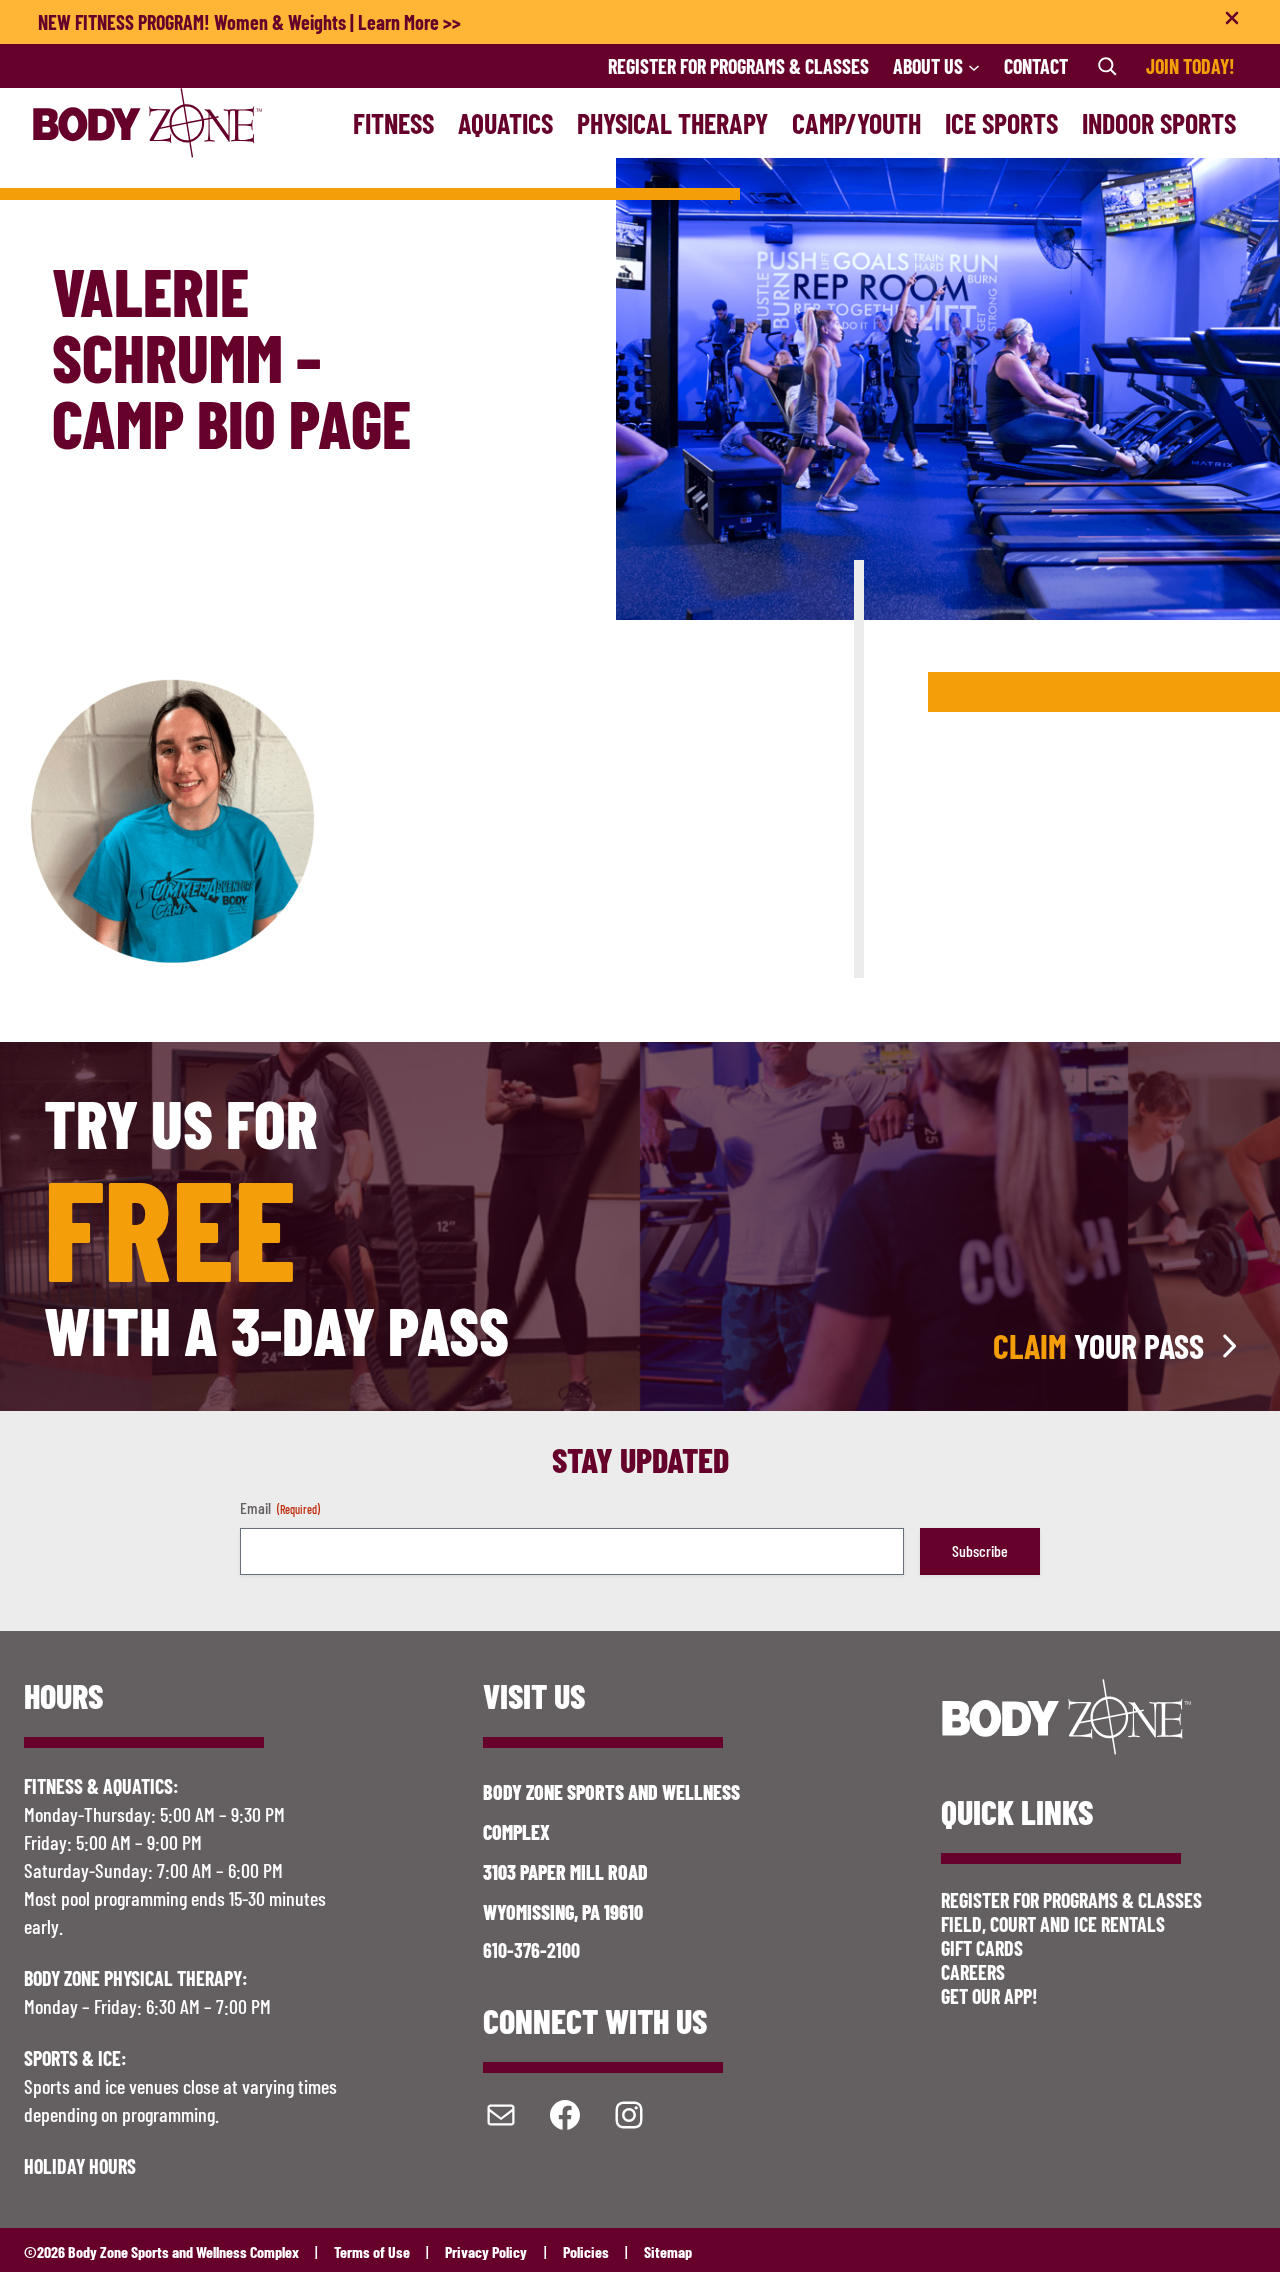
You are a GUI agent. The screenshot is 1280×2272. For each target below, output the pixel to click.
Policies (586, 2251)
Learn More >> (409, 22)
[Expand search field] (1107, 66)
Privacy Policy (486, 2251)
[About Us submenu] (974, 66)
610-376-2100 (531, 1950)
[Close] (1232, 22)
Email (280, 1507)
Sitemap (668, 2251)
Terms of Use (372, 2251)
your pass (1098, 1346)
